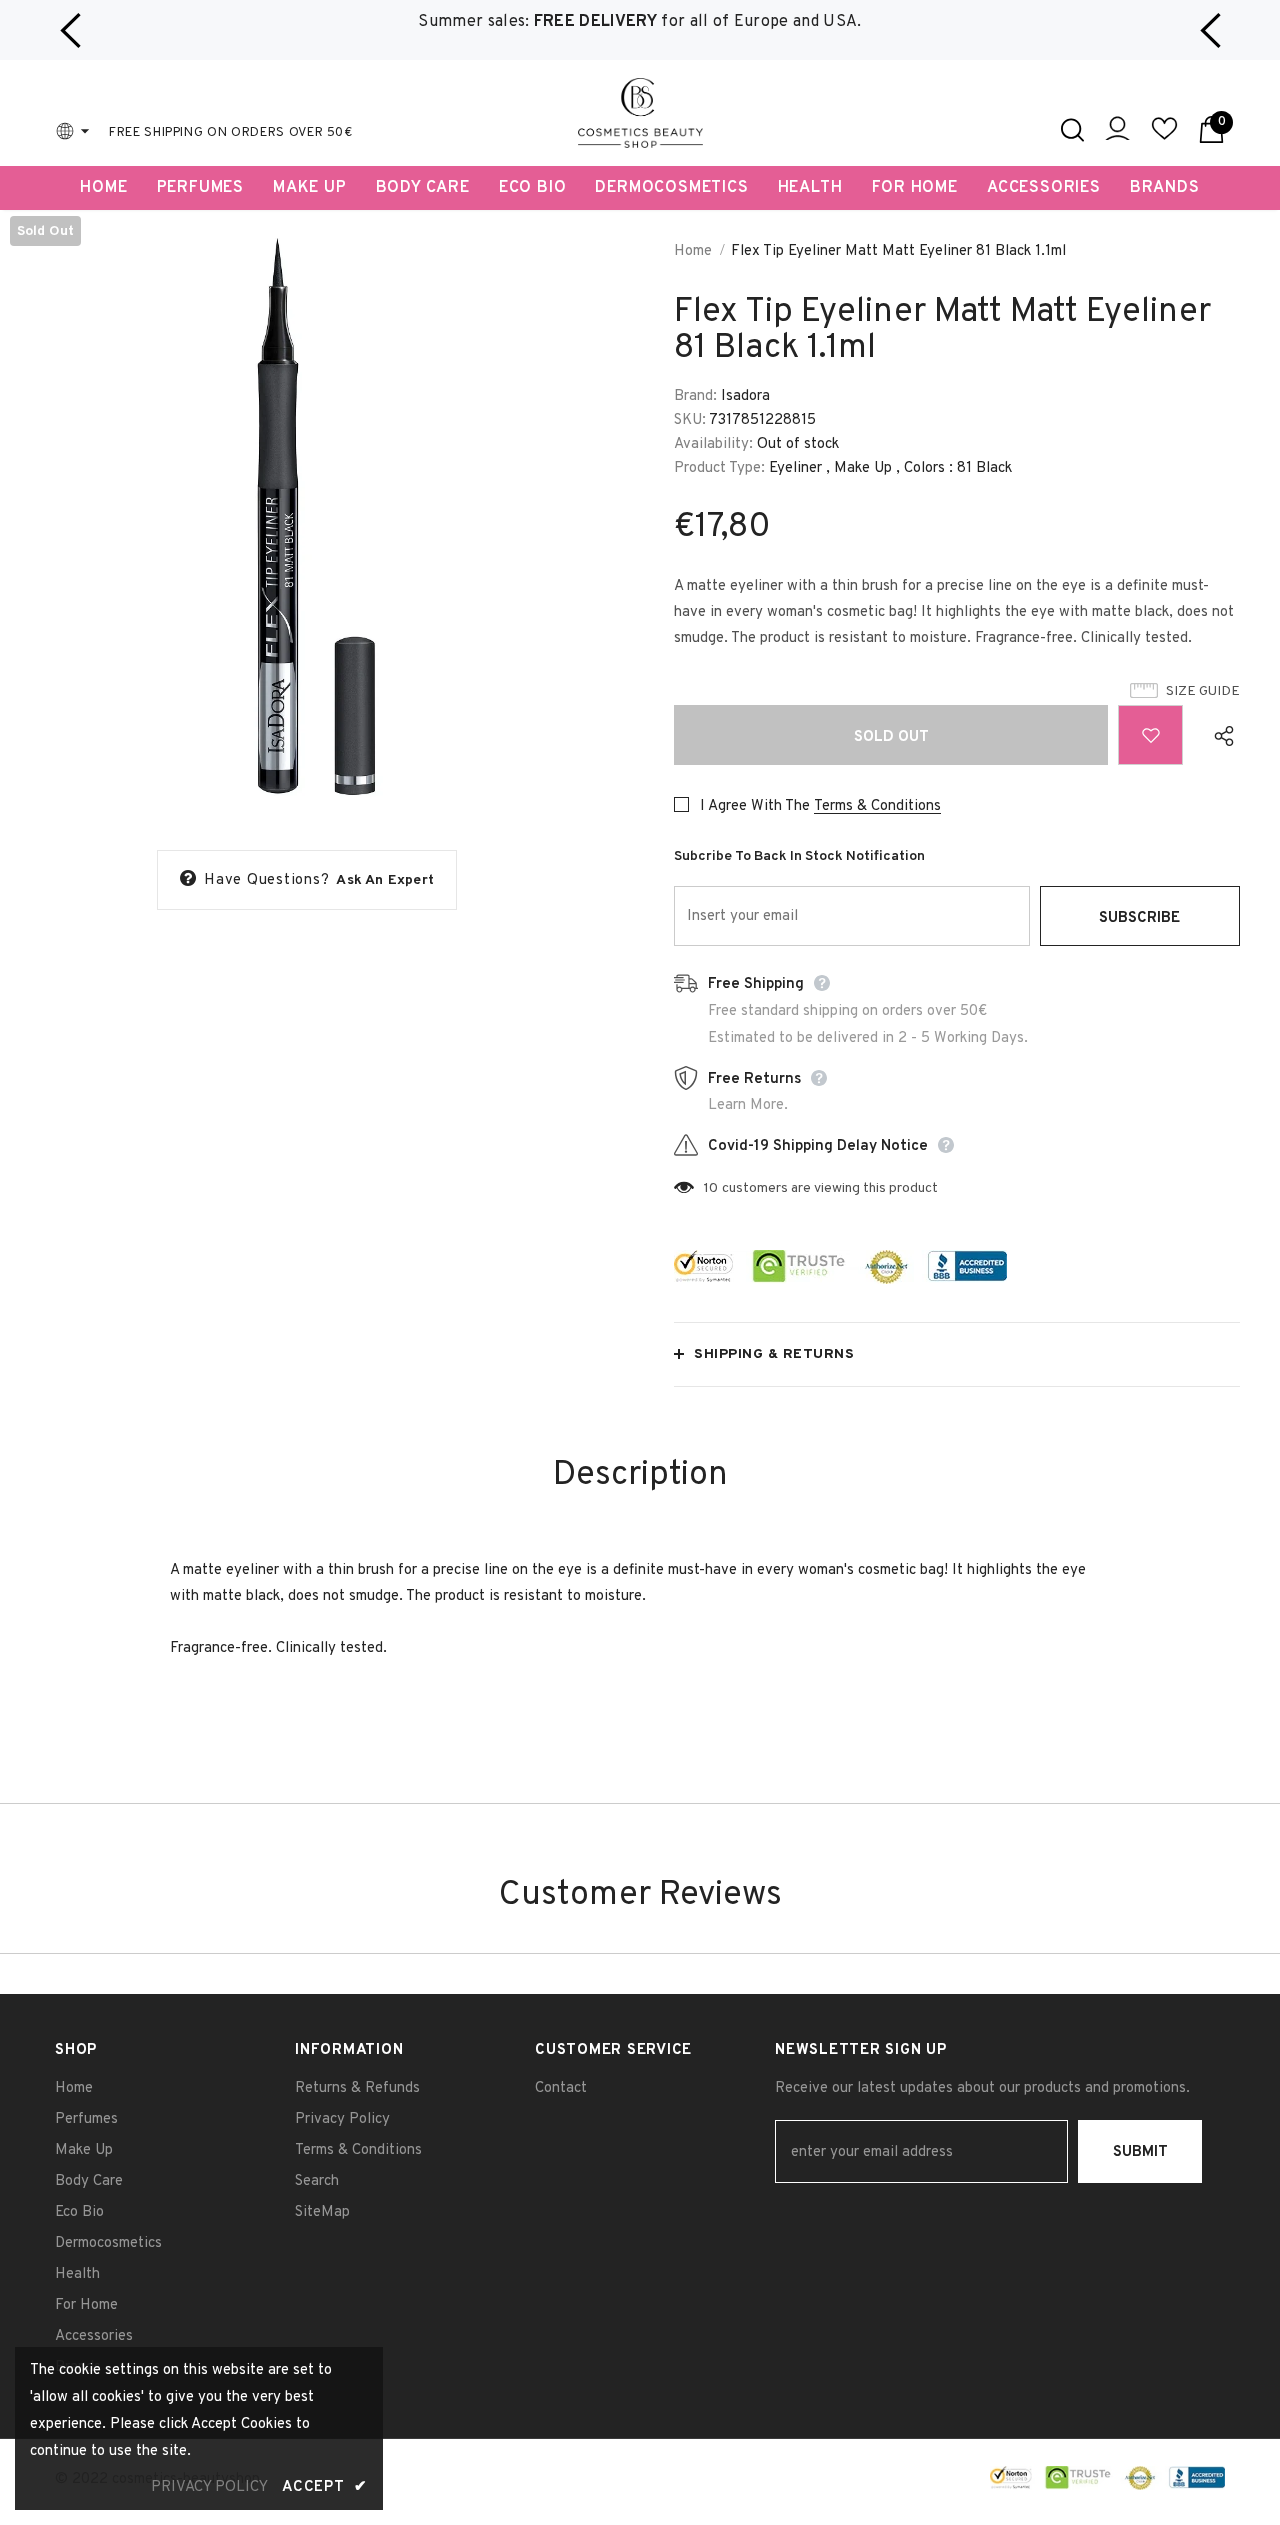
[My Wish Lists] (1164, 137)
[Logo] (640, 113)
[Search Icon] (1072, 130)
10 (711, 1188)
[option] (640, 22)
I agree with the (755, 806)
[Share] (1219, 735)
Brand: (695, 396)
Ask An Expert (385, 880)
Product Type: (719, 468)
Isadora (745, 396)
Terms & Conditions (877, 806)
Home (693, 251)
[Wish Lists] (1150, 735)
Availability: (713, 444)
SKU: (690, 420)
